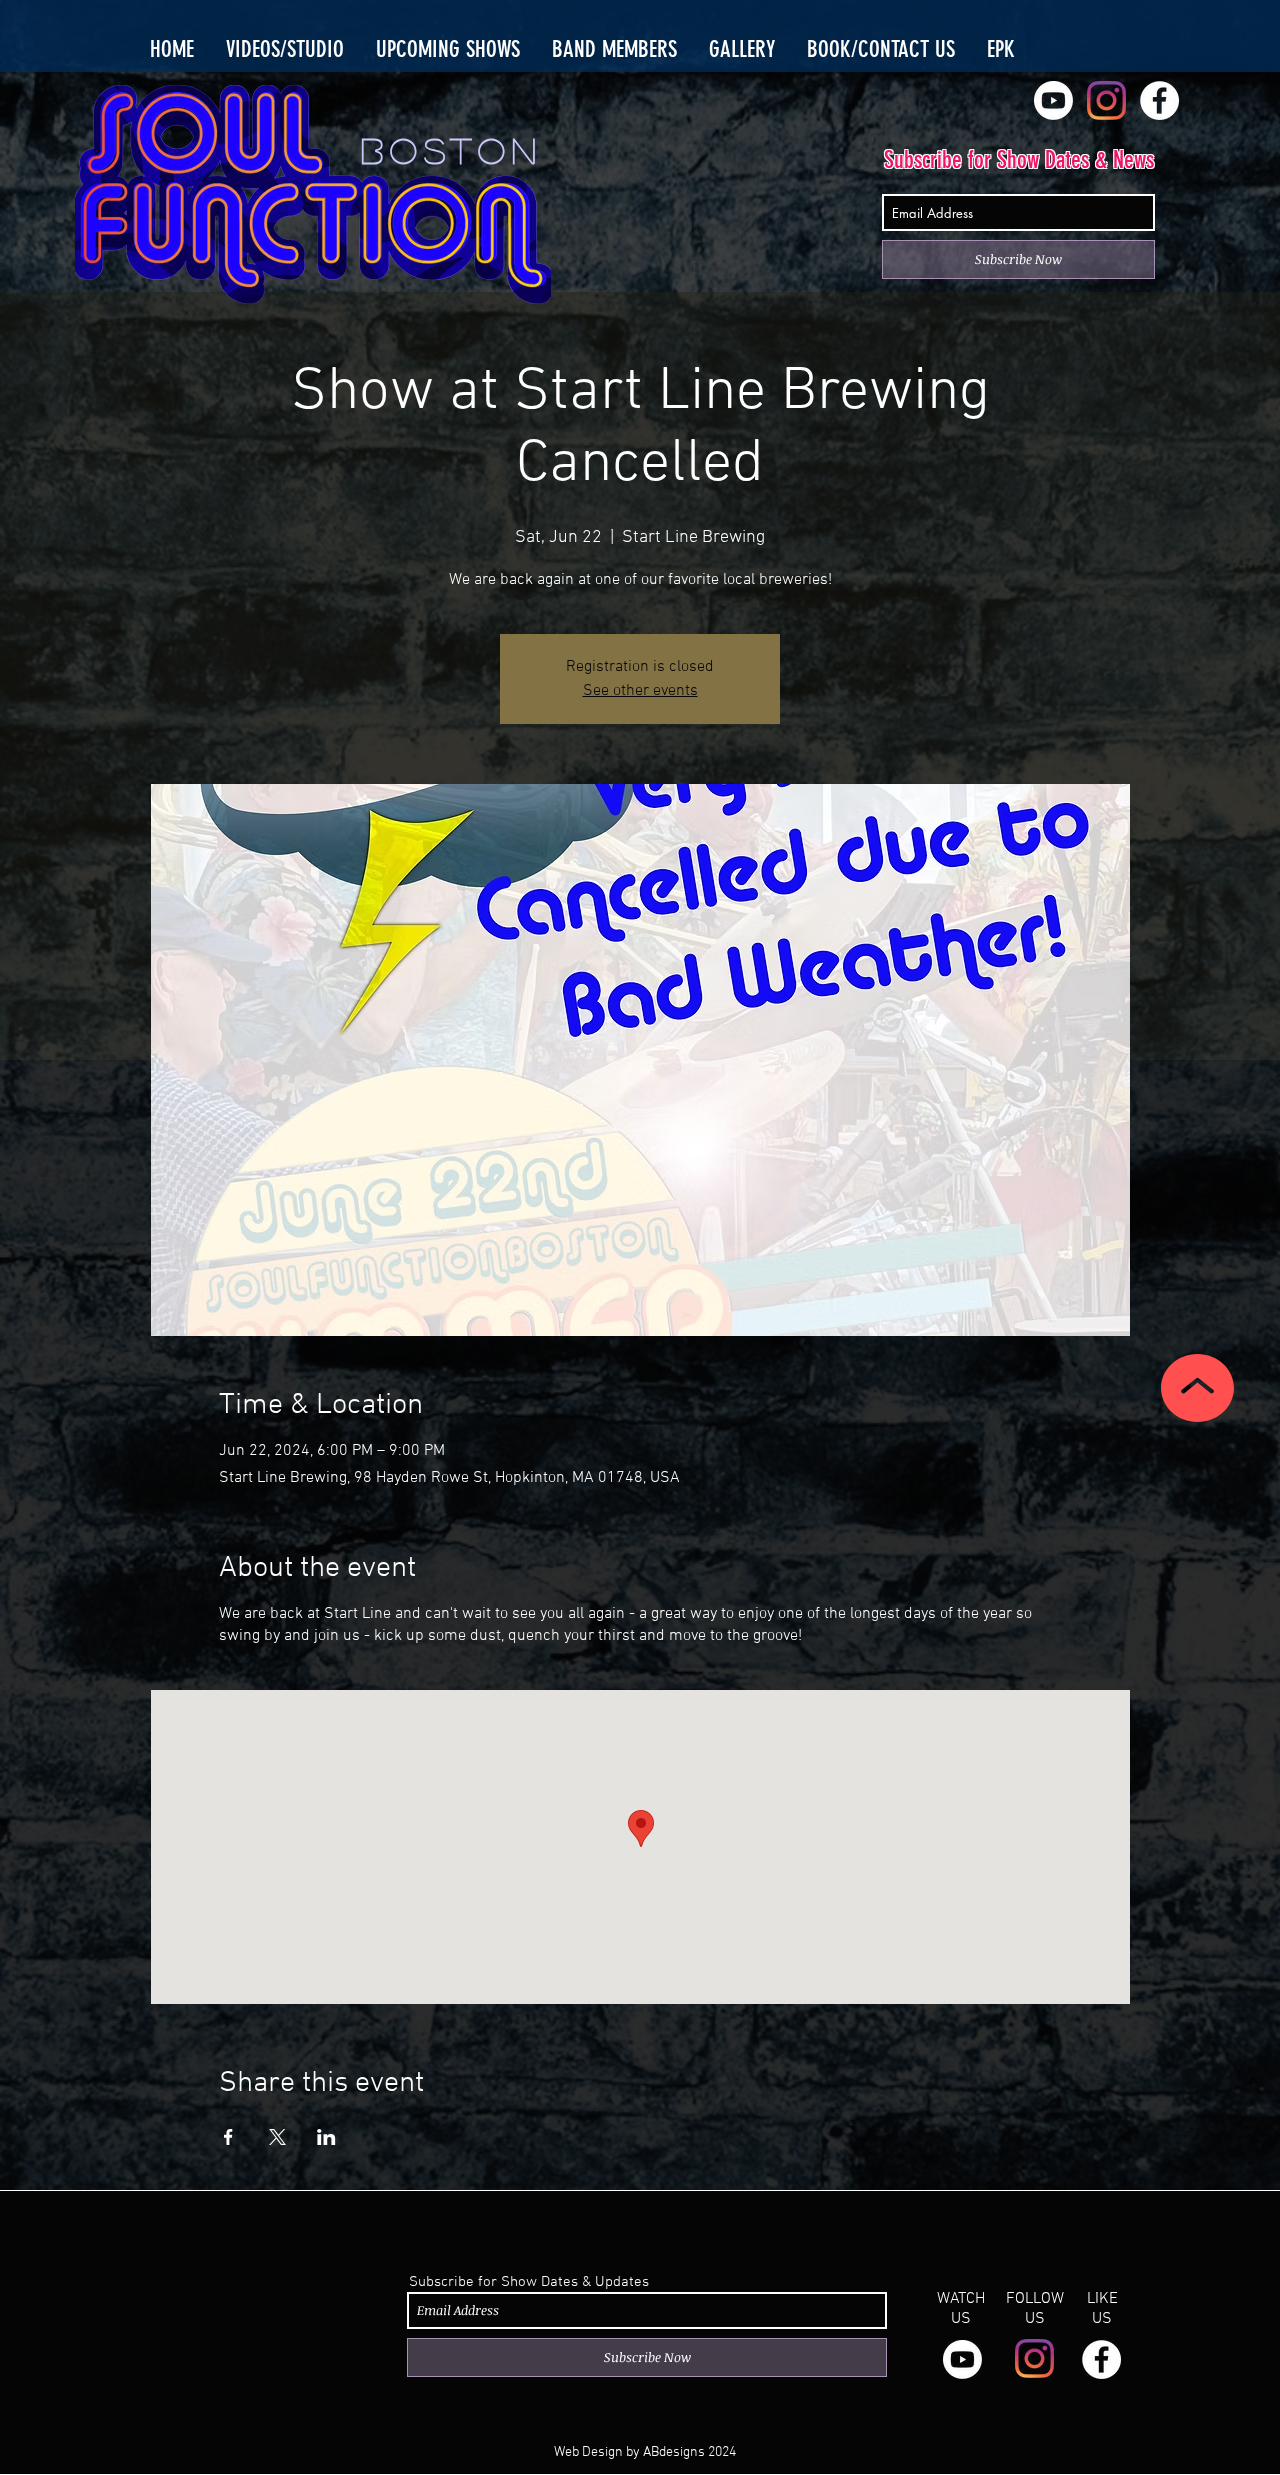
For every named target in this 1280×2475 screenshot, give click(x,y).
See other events (640, 691)
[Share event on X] (277, 2137)
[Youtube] (1053, 100)
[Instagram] (1106, 100)
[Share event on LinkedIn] (326, 2137)
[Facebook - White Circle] (1159, 100)
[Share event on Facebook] (228, 2137)
